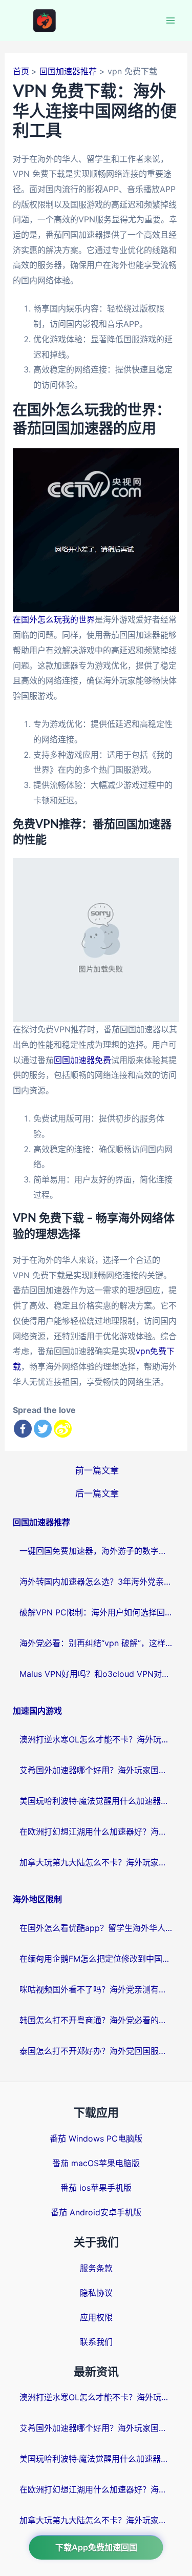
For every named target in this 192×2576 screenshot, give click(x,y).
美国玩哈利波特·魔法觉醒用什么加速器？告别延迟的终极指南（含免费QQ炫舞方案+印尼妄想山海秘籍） (96, 1801)
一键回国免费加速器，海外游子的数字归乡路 (96, 1551)
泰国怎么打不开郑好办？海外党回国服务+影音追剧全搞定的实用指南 (96, 2051)
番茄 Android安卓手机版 (96, 2212)
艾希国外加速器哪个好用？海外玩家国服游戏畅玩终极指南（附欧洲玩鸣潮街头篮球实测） (96, 1770)
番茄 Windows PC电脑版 (96, 2138)
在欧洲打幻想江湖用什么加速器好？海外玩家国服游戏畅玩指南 (96, 1832)
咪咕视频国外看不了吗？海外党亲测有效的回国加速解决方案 (96, 1989)
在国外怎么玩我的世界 (54, 619)
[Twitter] (43, 1429)
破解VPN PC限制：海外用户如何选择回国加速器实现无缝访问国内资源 (96, 1612)
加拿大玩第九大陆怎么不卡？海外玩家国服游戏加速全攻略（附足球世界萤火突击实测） (96, 1862)
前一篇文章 (97, 1470)
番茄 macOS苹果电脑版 (96, 2163)
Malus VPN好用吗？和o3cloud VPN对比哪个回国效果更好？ (96, 1674)
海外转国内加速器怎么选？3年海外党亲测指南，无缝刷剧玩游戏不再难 (96, 1582)
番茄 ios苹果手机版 (96, 2188)
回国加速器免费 (82, 1060)
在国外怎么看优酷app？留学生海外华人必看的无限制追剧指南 (96, 1928)
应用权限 (96, 2317)
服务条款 (96, 2268)
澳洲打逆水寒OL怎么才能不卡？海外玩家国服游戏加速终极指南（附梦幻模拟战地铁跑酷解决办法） (96, 1739)
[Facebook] (23, 1429)
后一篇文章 (97, 1493)
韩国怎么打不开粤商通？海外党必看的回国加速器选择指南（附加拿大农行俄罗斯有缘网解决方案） (96, 2020)
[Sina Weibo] (63, 1429)
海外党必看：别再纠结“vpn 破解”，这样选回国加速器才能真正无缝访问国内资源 (96, 1643)
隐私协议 (96, 2293)
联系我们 (96, 2342)
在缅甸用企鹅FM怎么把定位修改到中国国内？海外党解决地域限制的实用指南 (96, 1959)
